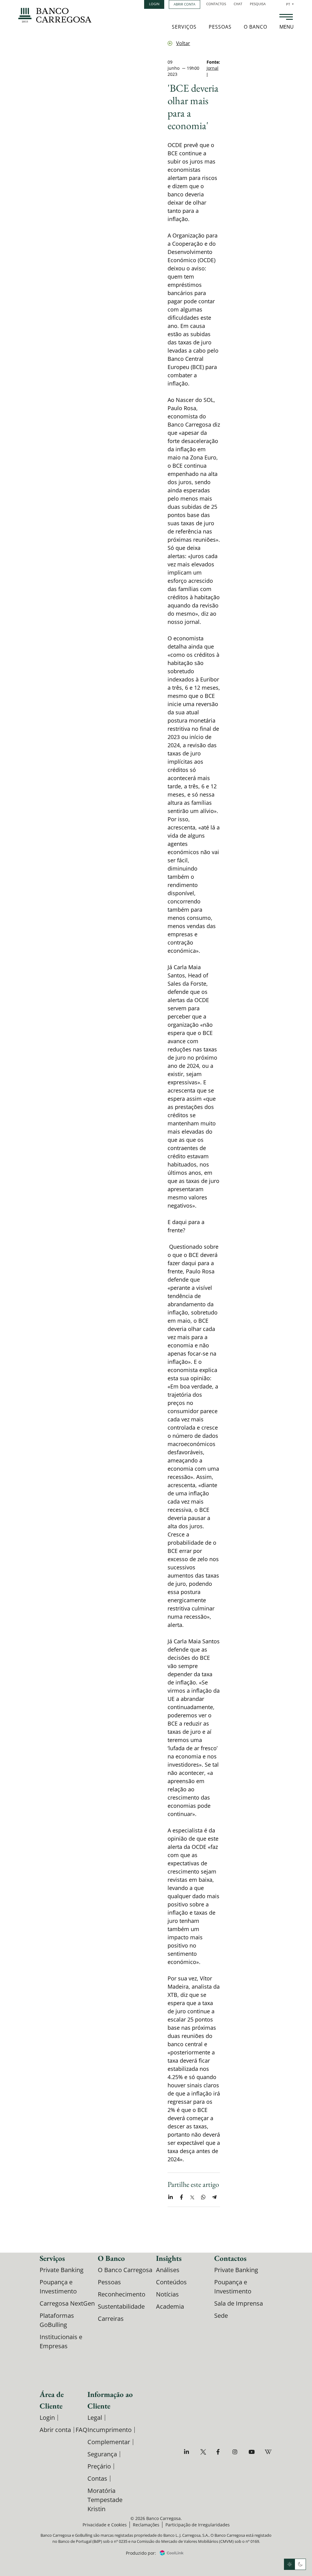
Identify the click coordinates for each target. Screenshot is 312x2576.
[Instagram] (236, 2452)
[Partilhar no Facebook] (181, 2197)
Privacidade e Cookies (105, 2525)
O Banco (255, 27)
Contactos (216, 4)
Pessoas (220, 27)
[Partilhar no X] (192, 2197)
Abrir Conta (184, 4)
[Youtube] (252, 2452)
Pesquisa (258, 4)
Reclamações (146, 2525)
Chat (238, 4)
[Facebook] (220, 2452)
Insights (169, 2258)
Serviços (184, 27)
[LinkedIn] (188, 2452)
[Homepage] (55, 15)
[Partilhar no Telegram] (214, 2197)
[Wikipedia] (269, 2452)
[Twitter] (204, 2452)
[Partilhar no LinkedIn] (170, 2197)
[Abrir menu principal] (286, 18)
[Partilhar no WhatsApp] (203, 2197)
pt (290, 4)
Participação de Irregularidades (198, 2525)
